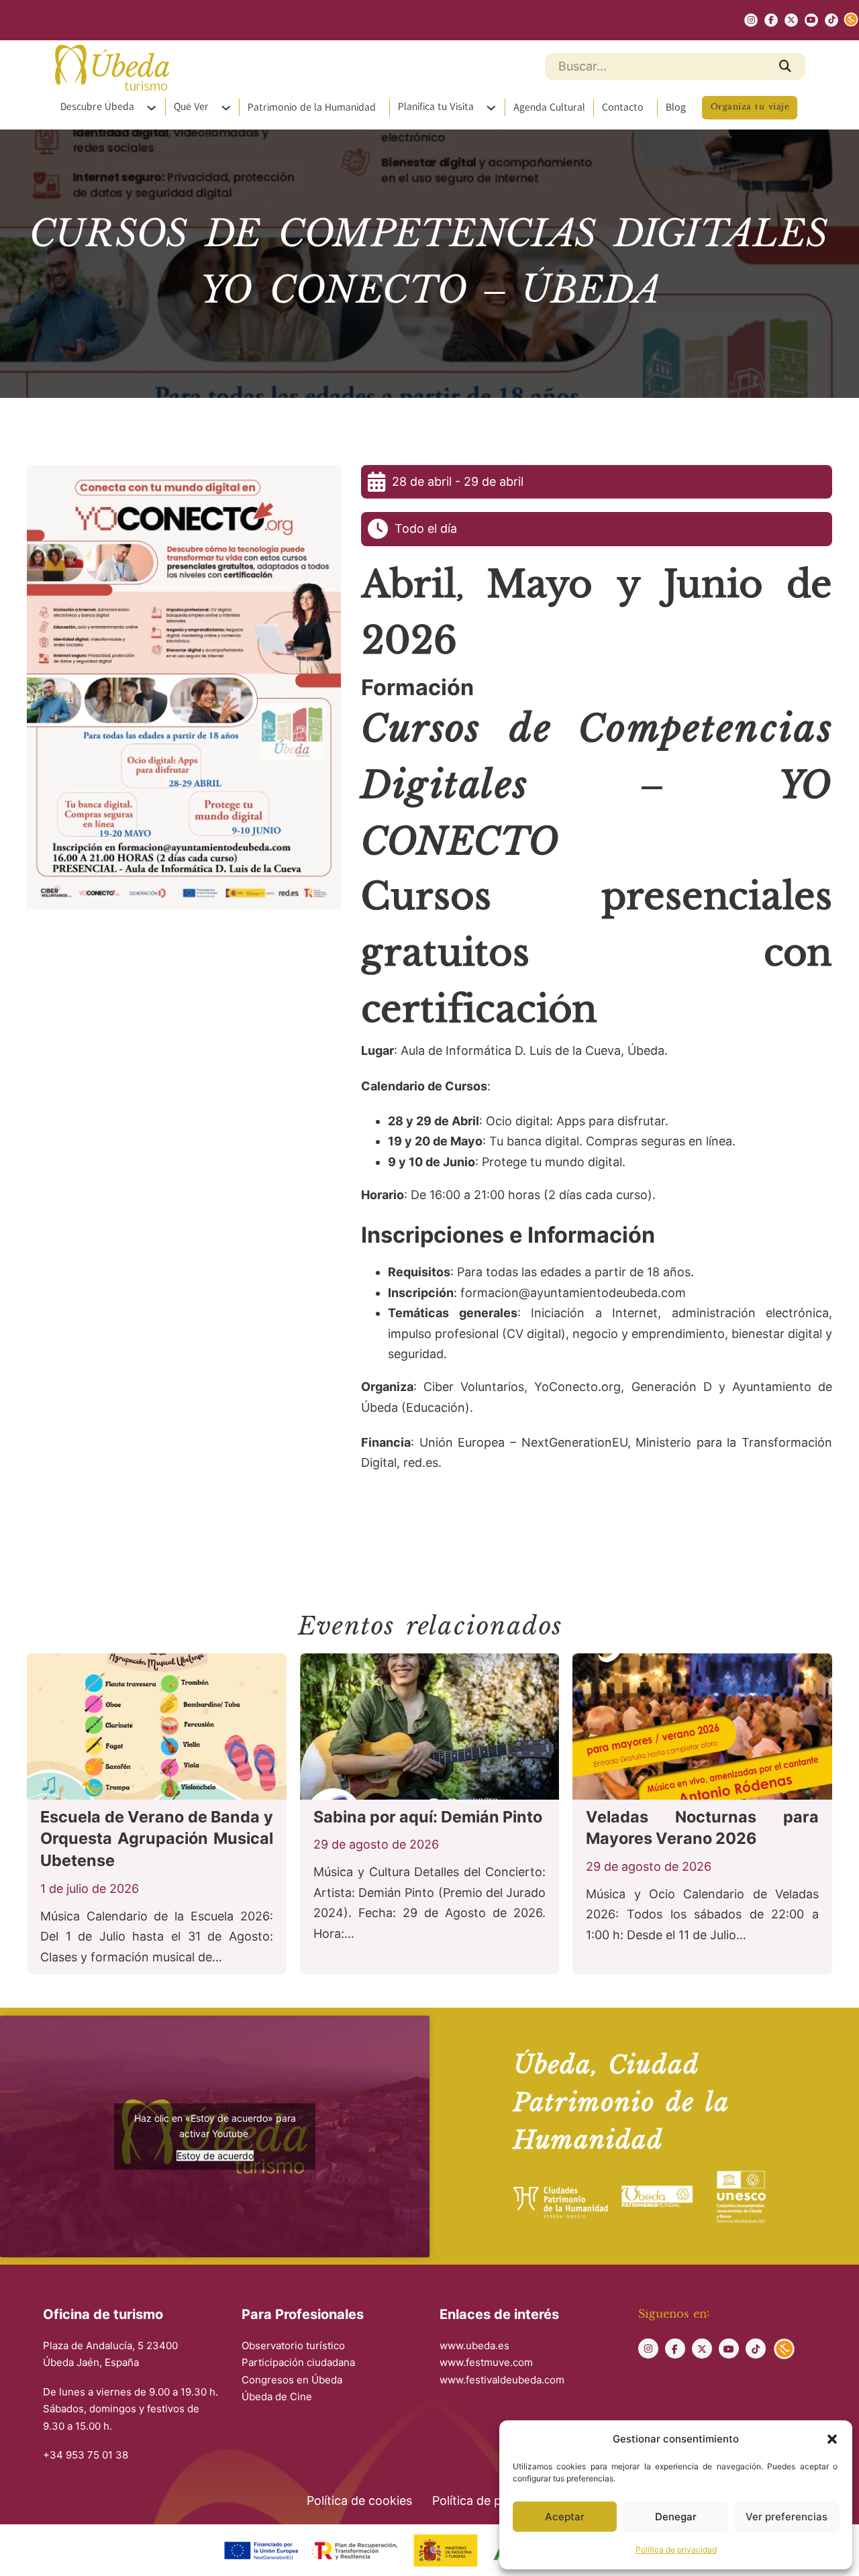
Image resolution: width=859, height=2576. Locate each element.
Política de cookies (359, 2501)
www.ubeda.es (474, 2346)
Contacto (623, 108)
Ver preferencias (787, 2517)
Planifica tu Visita (436, 107)
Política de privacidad (676, 2549)
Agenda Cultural (549, 108)
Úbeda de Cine (277, 2397)
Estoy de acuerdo (215, 2155)
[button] (832, 2439)
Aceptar (565, 2517)
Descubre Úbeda (97, 107)
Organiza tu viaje (750, 107)
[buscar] (785, 66)
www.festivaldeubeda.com (502, 2380)
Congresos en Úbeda (292, 2380)
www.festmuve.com (486, 2362)
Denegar (676, 2517)
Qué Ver (191, 107)
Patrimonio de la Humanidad (312, 108)
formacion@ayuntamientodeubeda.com (573, 1293)
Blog (676, 108)
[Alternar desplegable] (156, 108)
